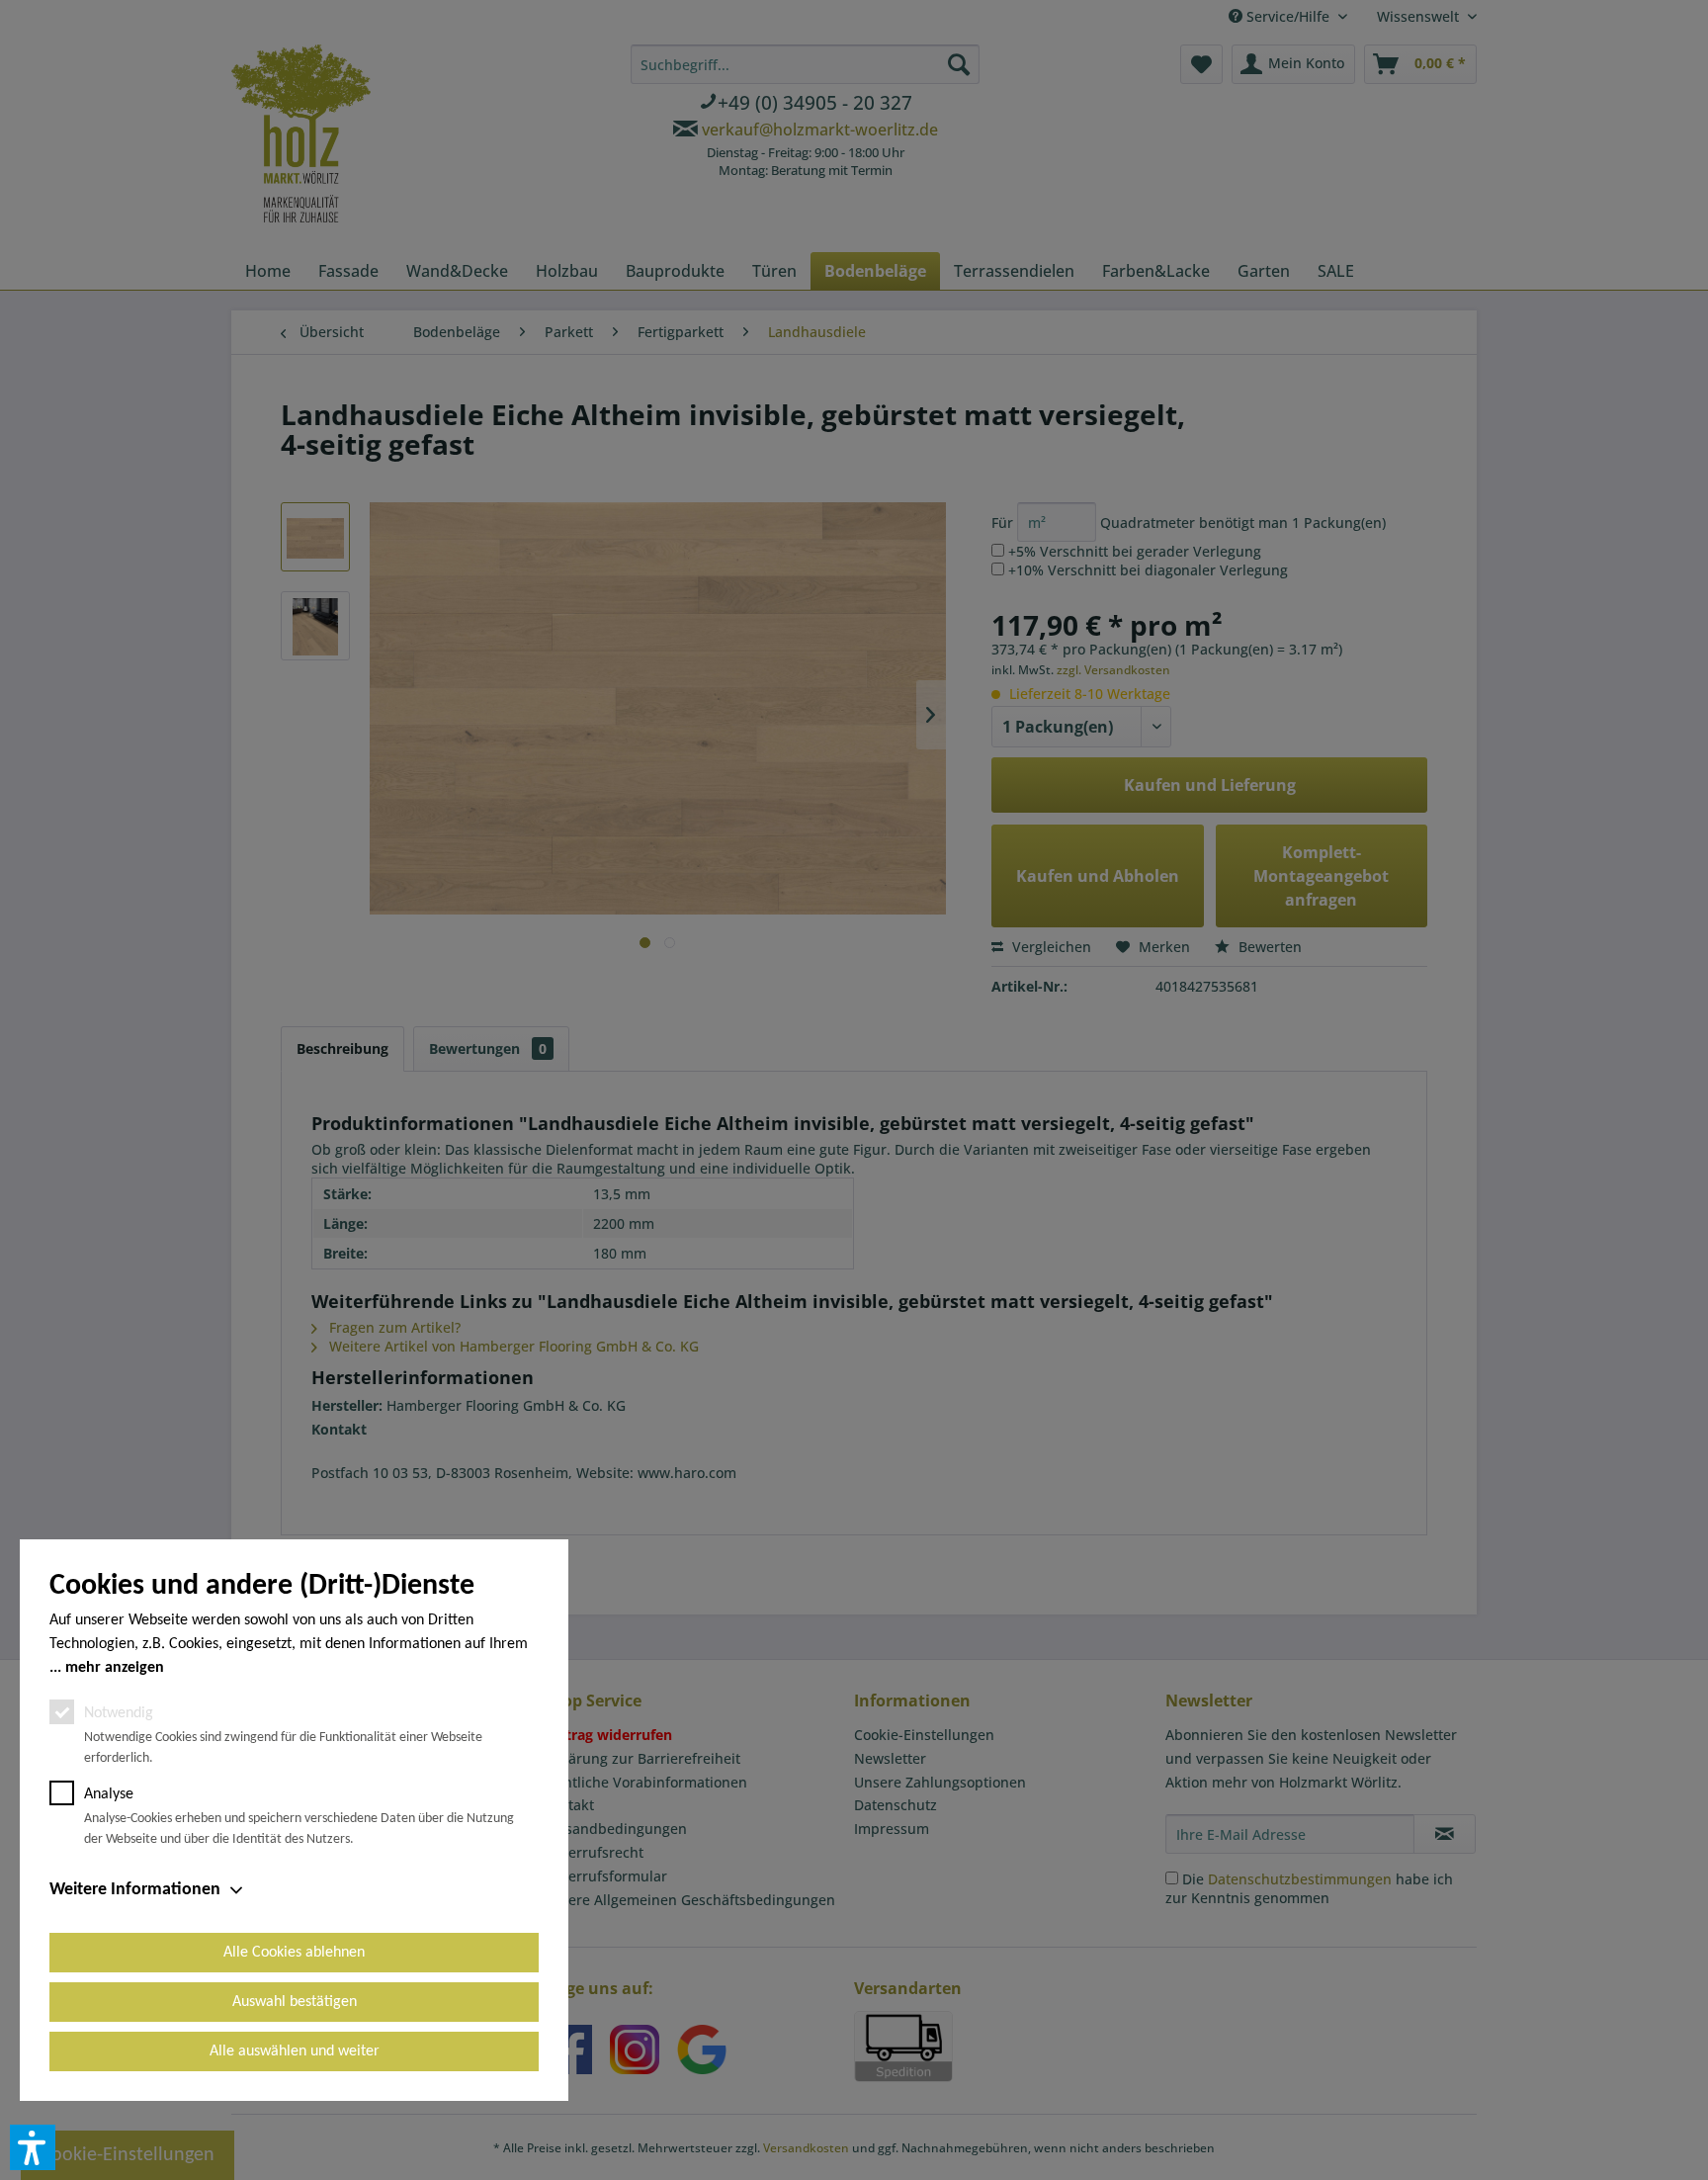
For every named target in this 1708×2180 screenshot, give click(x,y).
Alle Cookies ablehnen (294, 1953)
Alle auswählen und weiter (295, 2051)
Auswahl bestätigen (295, 2002)
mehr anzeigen (115, 1668)
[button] (33, 2147)
